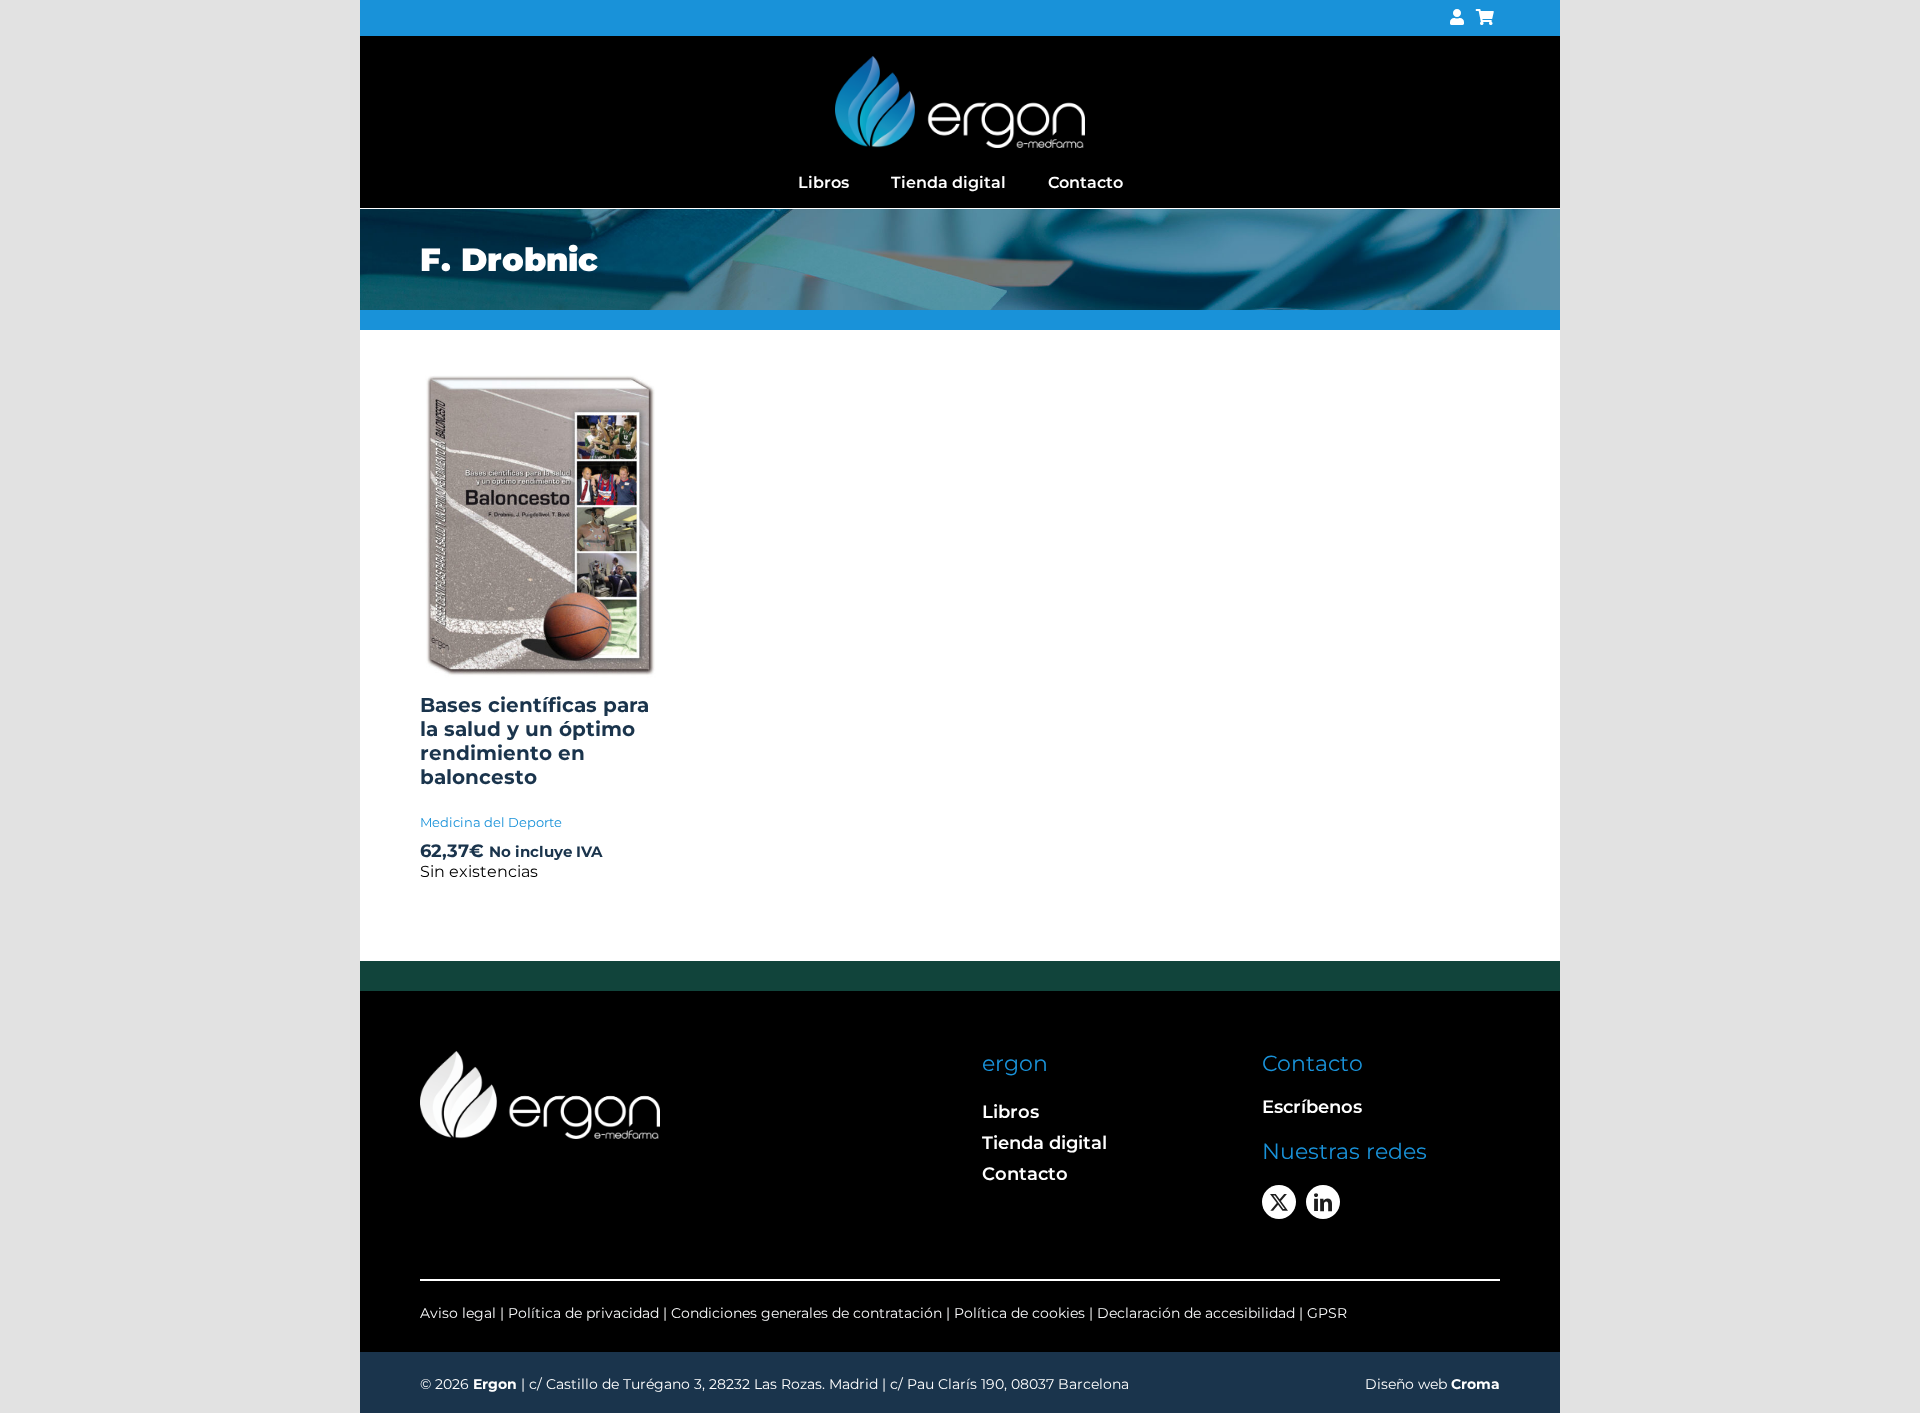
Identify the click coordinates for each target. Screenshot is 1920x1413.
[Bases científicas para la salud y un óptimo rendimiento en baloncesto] (540, 383)
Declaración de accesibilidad (1196, 1313)
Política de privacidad (585, 1313)
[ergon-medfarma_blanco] (540, 1058)
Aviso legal (458, 1313)
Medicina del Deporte (491, 822)
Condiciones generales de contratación (806, 1313)
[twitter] (1279, 1202)
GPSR (1327, 1313)
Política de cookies (1019, 1313)
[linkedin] (1323, 1202)
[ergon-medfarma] (960, 63)
